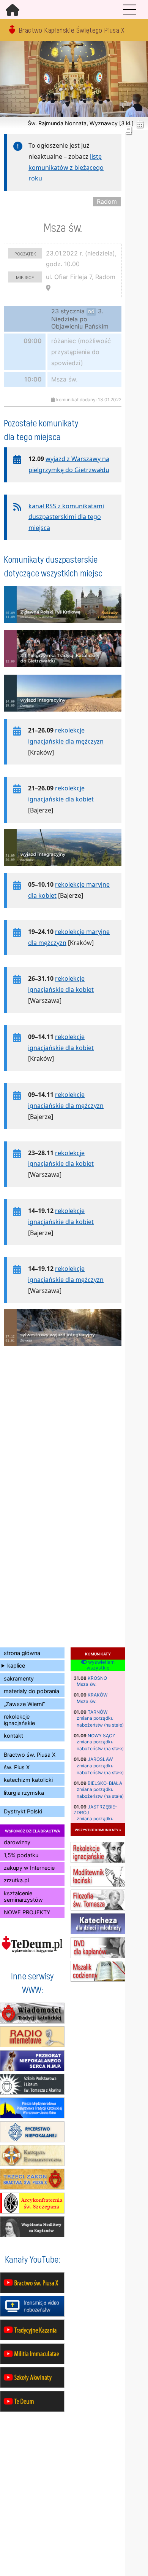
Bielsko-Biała (105, 1783)
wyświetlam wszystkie (101, 1665)
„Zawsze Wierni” (24, 1704)
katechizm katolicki (28, 1780)
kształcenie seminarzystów (23, 1896)
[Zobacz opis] (63, 627)
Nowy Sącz (102, 1736)
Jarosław (100, 1759)
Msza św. (87, 1684)
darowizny (17, 1842)
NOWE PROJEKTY (27, 1912)
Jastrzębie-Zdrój (95, 1809)
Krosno (97, 1678)
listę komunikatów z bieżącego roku (66, 168)
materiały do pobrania (31, 1691)
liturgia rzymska (24, 1793)
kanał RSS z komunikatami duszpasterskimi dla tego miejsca (66, 517)
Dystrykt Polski (23, 1811)
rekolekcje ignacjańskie (19, 1720)
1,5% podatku (21, 1855)
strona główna (22, 1653)
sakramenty (19, 1678)
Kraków (98, 1695)
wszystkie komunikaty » (98, 1830)
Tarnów (98, 1712)
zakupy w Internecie (29, 1868)
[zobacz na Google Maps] (48, 288)
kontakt (13, 1736)
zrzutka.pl (16, 1880)
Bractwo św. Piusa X (30, 1755)
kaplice (16, 1665)
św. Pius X (17, 1767)
